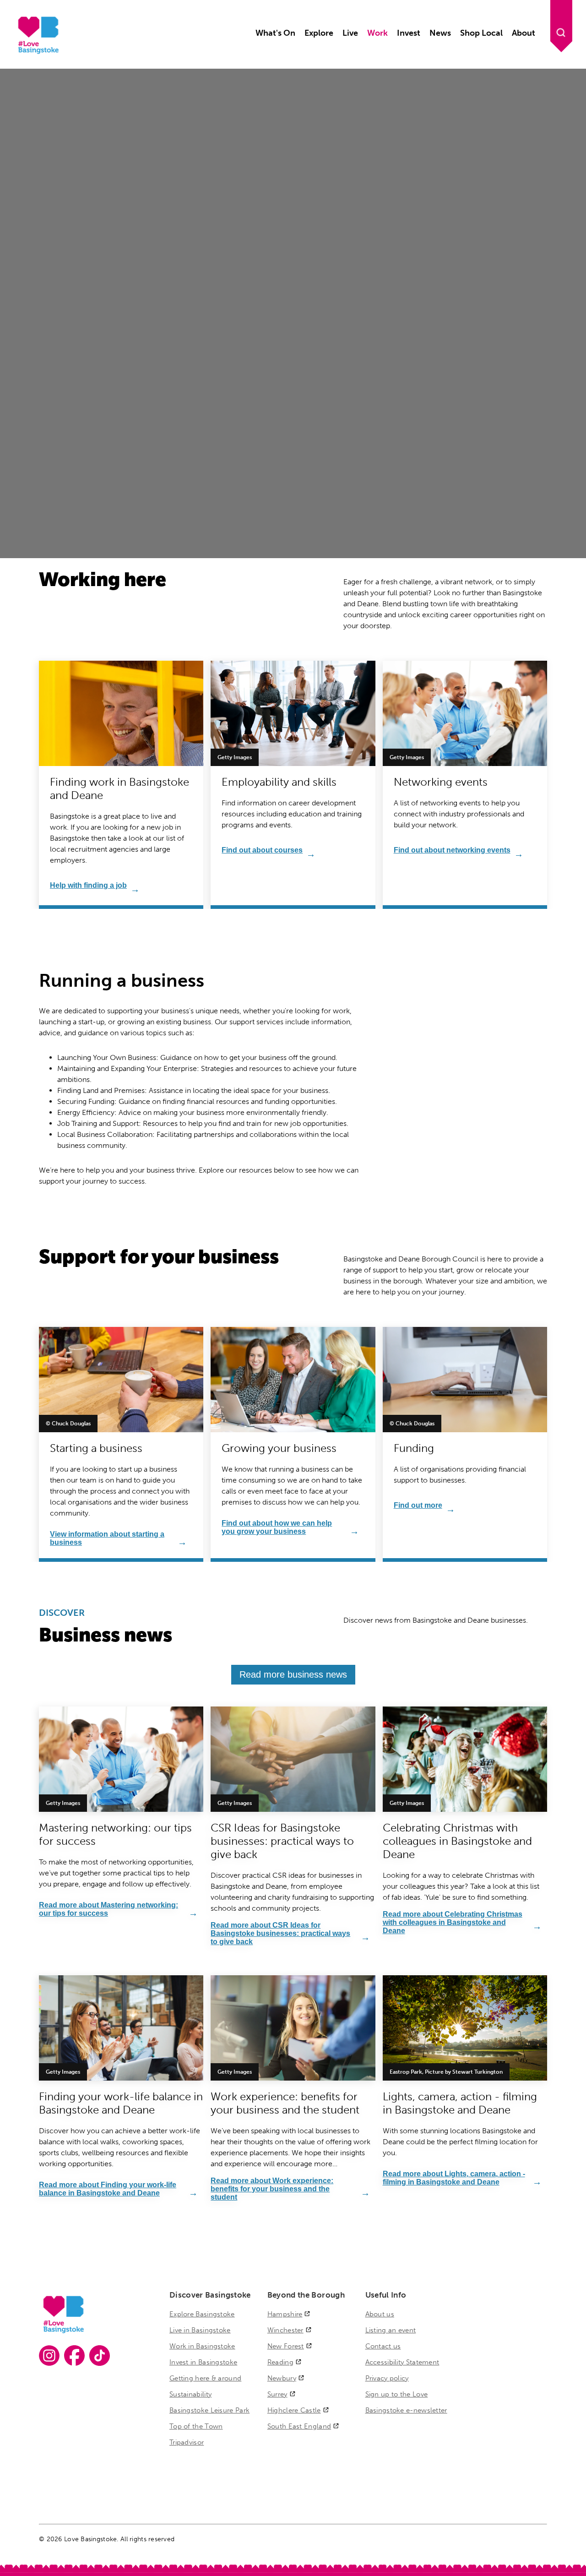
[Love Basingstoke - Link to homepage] (37, 52)
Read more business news (293, 1674)
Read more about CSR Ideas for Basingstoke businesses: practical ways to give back (280, 1933)
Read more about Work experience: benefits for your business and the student (272, 2189)
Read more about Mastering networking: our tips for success (109, 1909)
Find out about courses (262, 850)
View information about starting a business (107, 1538)
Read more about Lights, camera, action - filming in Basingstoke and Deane (454, 2178)
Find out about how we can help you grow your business (277, 1527)
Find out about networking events (452, 850)
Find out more (418, 1505)
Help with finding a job (88, 885)
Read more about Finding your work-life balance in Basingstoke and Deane (108, 2189)
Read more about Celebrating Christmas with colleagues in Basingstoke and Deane (453, 1922)
